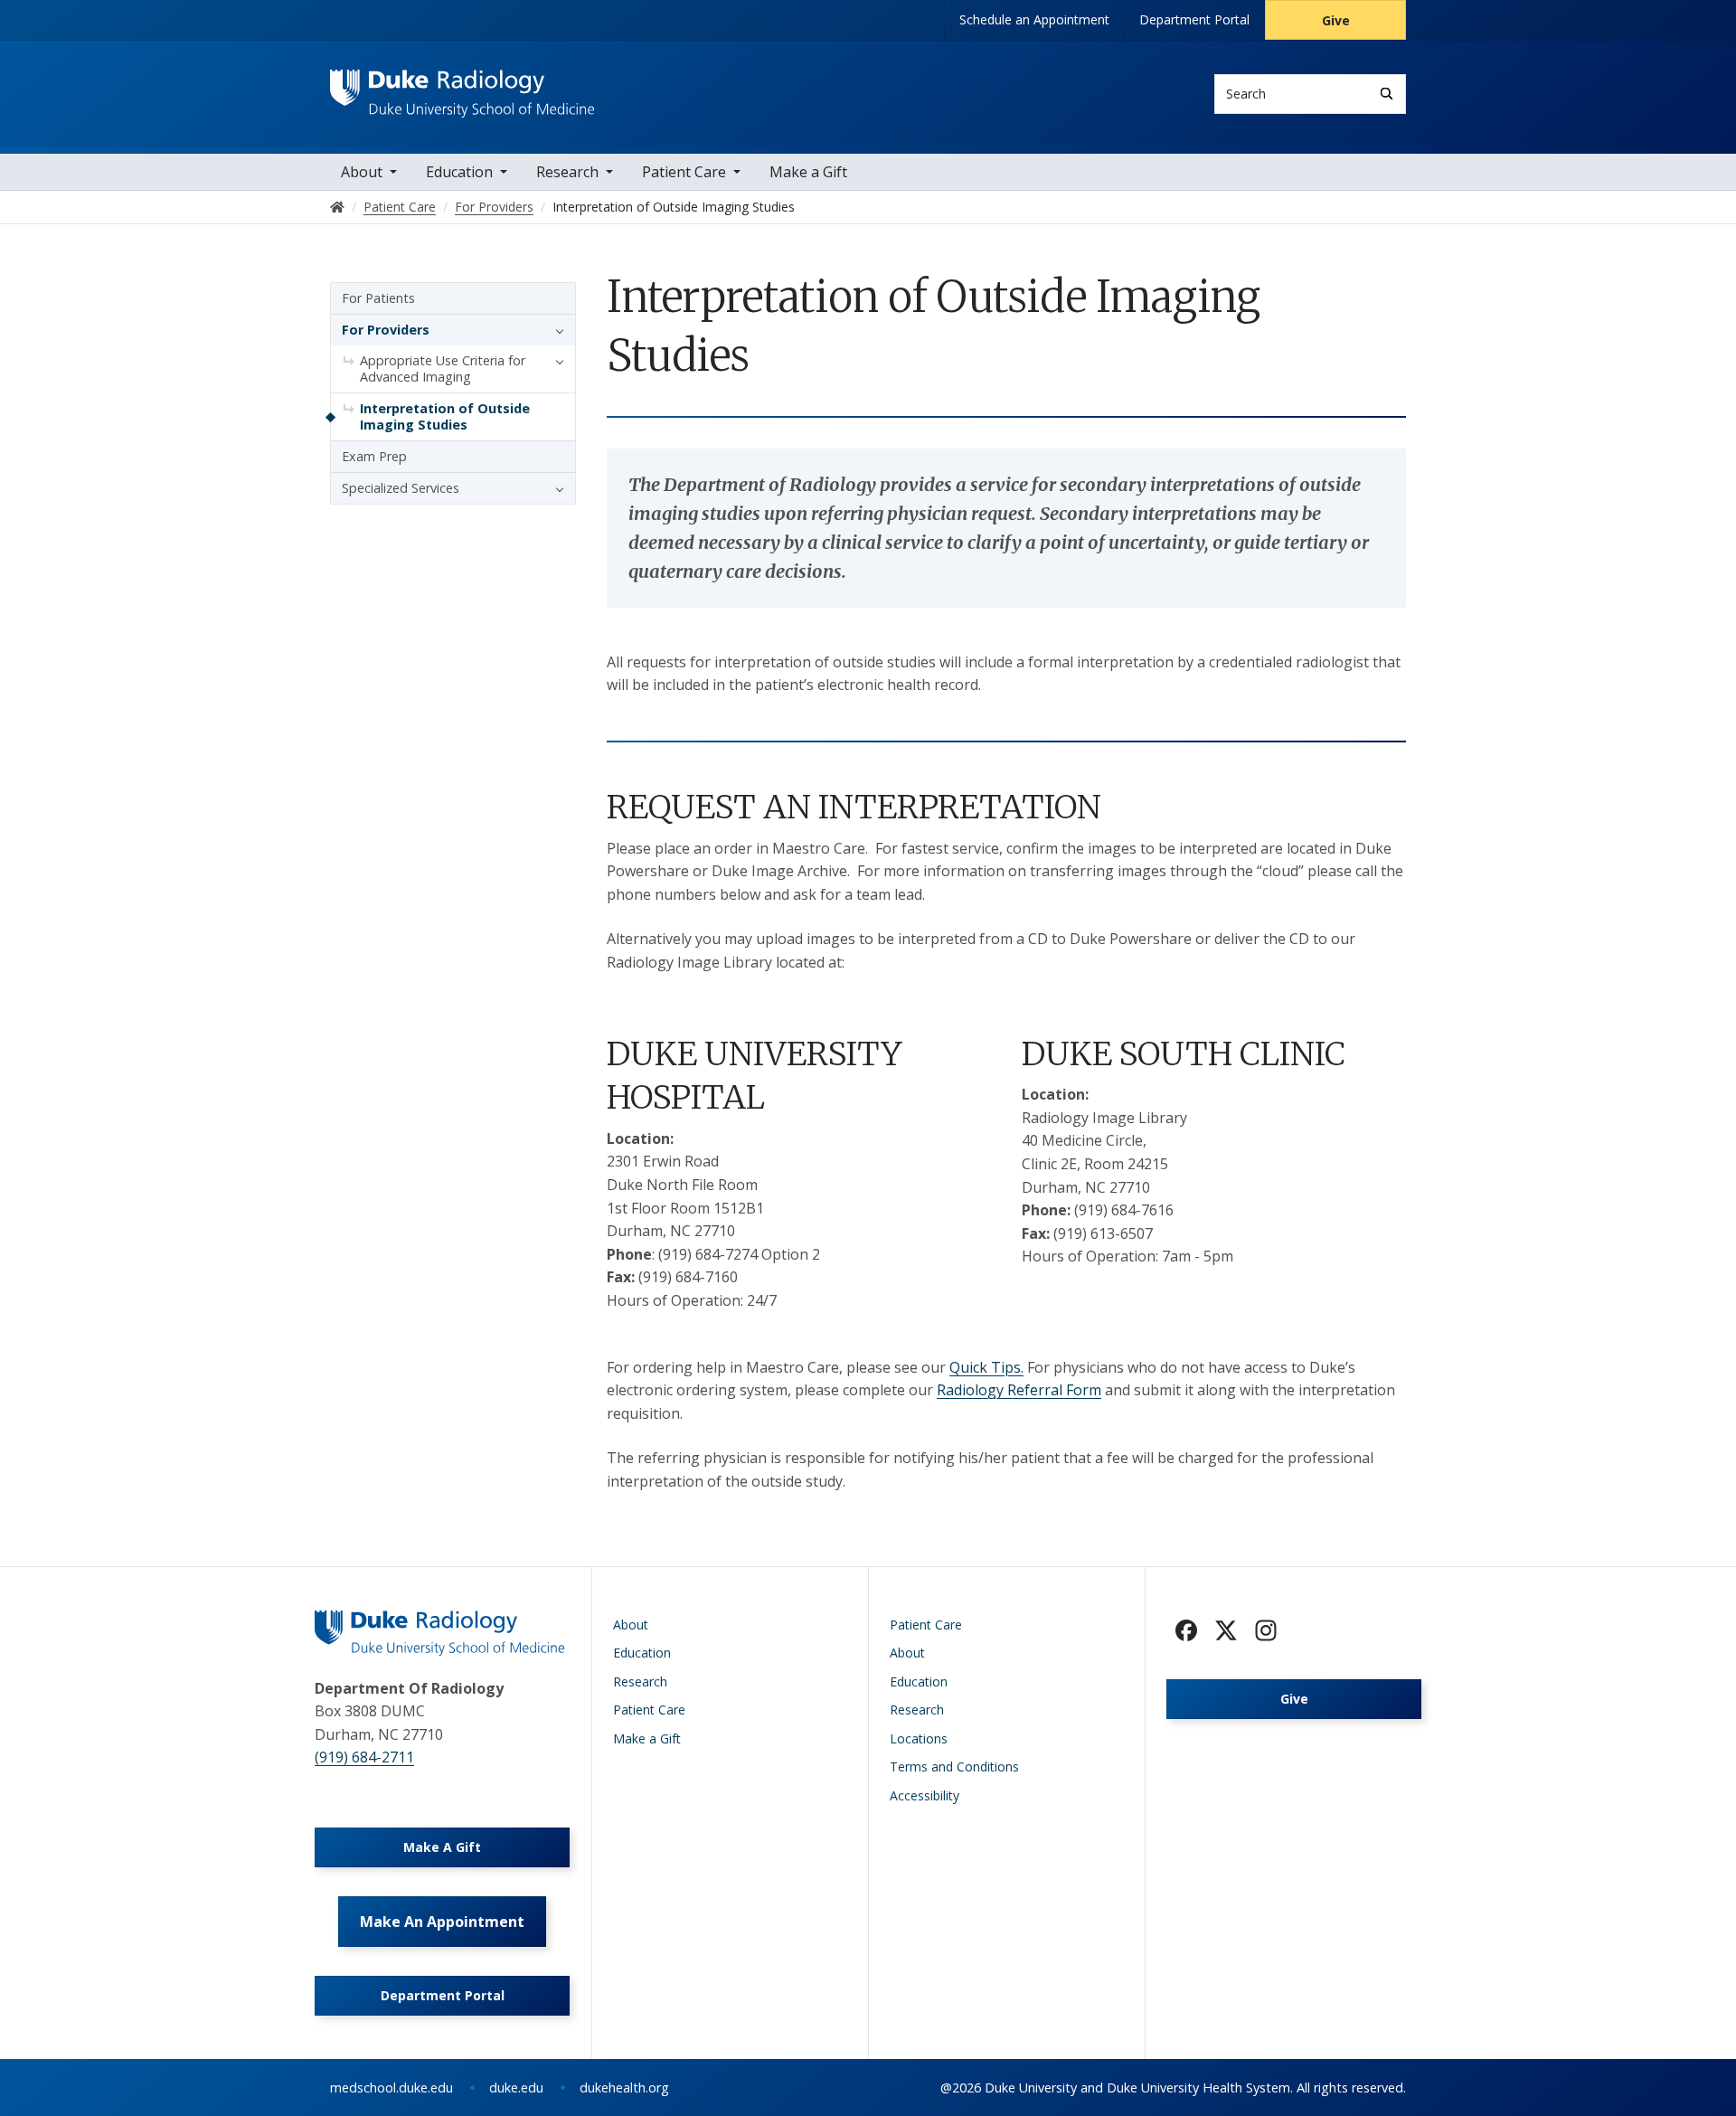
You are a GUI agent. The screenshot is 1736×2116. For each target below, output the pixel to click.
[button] (555, 330)
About (362, 172)
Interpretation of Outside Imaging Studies (445, 416)
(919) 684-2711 (364, 1757)
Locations (919, 1738)
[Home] (462, 86)
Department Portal (1194, 19)
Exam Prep (374, 456)
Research (567, 172)
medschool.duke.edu (392, 2088)
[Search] (1387, 94)
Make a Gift (808, 172)
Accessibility (925, 1795)
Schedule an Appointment (1034, 19)
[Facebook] (1186, 1630)
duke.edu (516, 2088)
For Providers (386, 330)
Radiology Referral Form (1019, 1390)
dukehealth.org (624, 2088)
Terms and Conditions (954, 1766)
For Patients (378, 298)
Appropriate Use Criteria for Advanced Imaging (443, 368)
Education (459, 172)
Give (1336, 20)
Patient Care (684, 172)
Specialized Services (401, 488)
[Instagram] (1266, 1630)
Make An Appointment (442, 1922)
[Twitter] (1226, 1630)
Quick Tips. (986, 1367)
